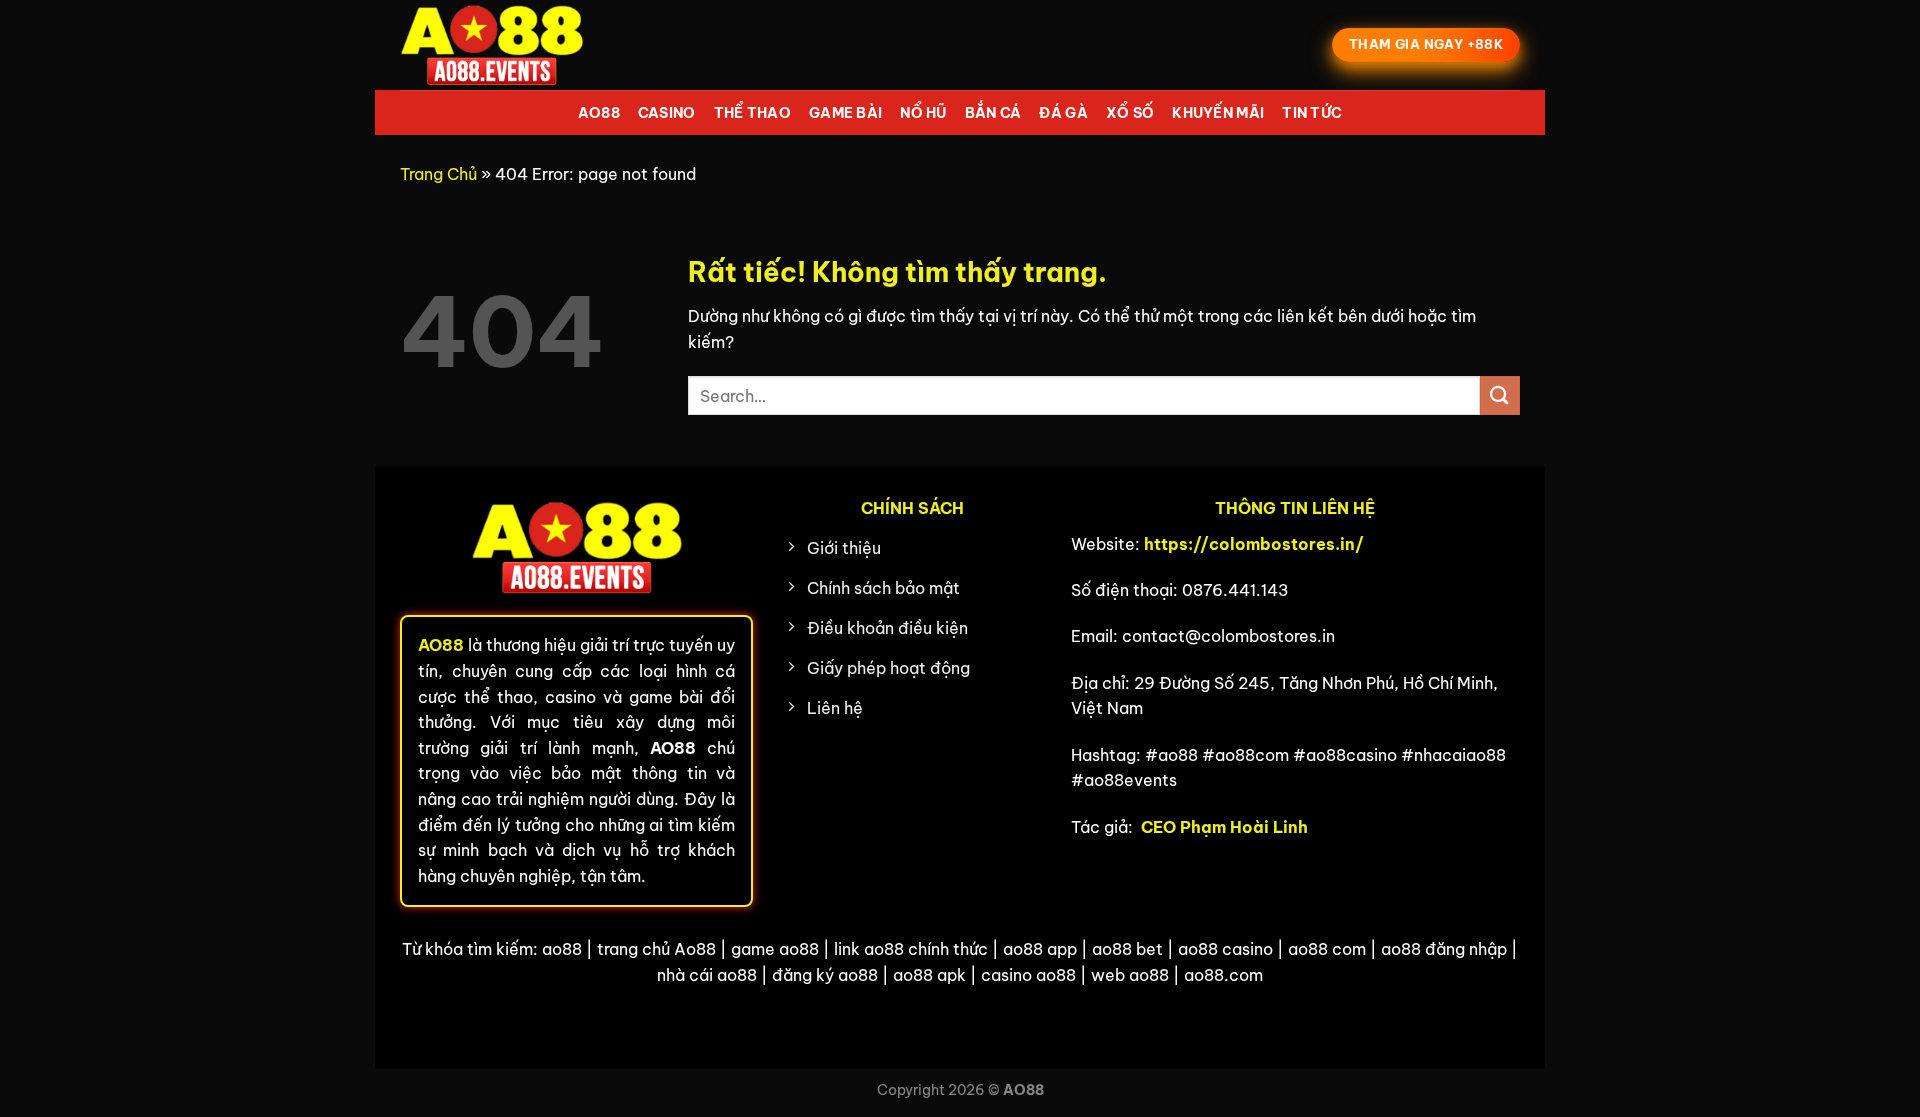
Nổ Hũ (923, 113)
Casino (667, 113)
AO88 (599, 113)
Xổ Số (1130, 113)
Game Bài (845, 113)
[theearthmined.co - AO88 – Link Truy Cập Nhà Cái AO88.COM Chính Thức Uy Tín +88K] (500, 45)
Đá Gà (1063, 113)
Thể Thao (752, 113)
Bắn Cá (993, 113)
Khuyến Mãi (1218, 113)
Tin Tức (1312, 113)
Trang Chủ (438, 174)
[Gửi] (1500, 395)
